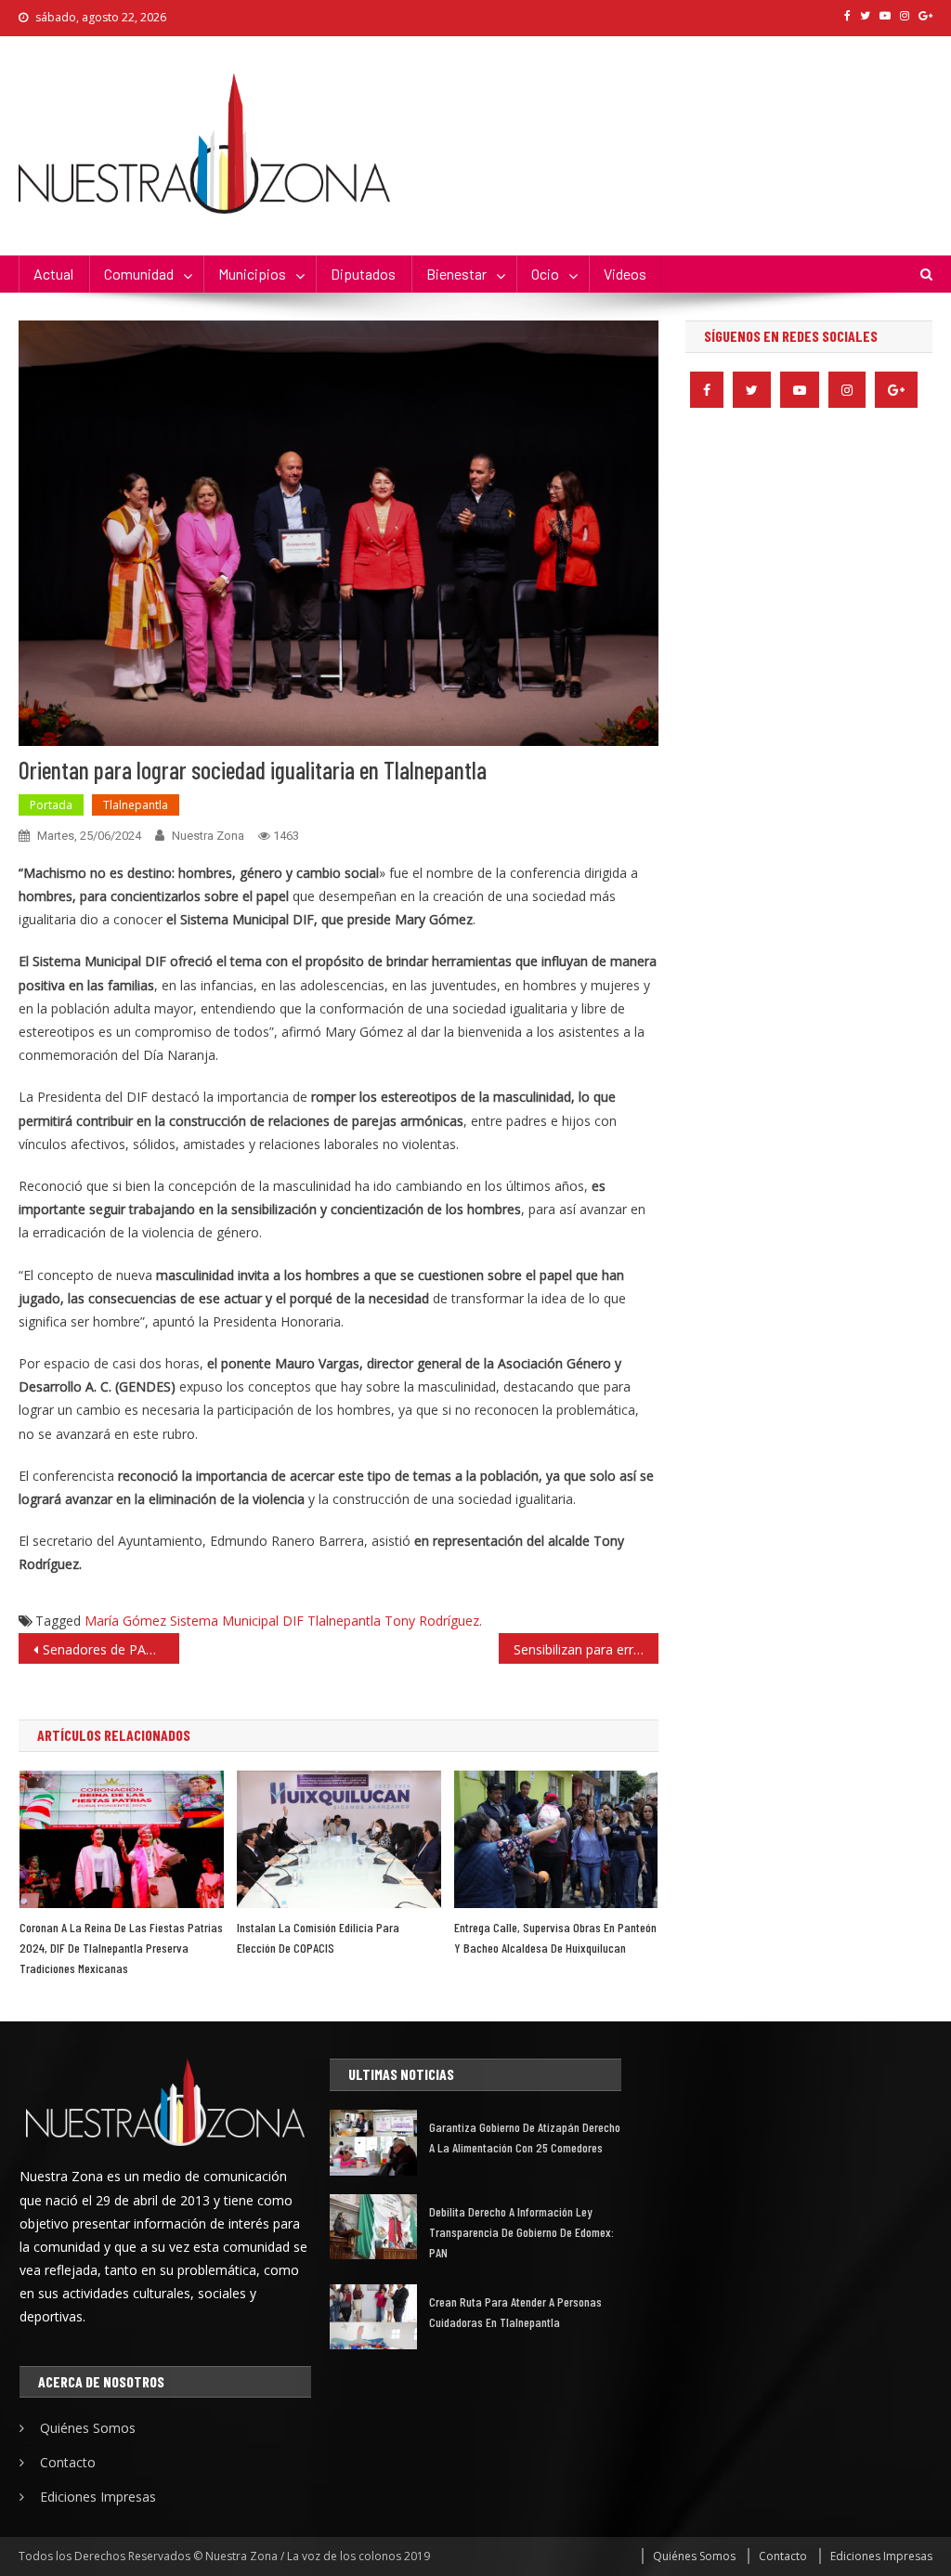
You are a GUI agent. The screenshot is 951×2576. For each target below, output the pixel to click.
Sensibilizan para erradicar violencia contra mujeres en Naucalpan (586, 1649)
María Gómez (125, 1621)
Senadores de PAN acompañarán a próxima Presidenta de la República (111, 1649)
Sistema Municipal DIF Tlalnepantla (275, 1621)
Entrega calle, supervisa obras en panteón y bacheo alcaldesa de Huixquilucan (555, 1937)
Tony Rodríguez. (433, 1621)
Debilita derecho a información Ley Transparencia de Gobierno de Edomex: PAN (521, 2232)
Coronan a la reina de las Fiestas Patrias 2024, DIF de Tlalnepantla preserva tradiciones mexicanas (121, 1948)
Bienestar (456, 274)
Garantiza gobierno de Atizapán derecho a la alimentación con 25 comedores (525, 2137)
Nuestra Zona (208, 836)
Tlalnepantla (136, 805)
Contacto (68, 2462)
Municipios (252, 274)
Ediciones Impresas (98, 2497)
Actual (53, 274)
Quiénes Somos (88, 2428)
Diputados (363, 274)
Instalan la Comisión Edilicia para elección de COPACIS (318, 1937)
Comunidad (139, 274)
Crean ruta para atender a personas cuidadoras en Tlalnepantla (515, 2312)
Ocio (545, 274)
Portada (51, 805)
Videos (625, 274)
